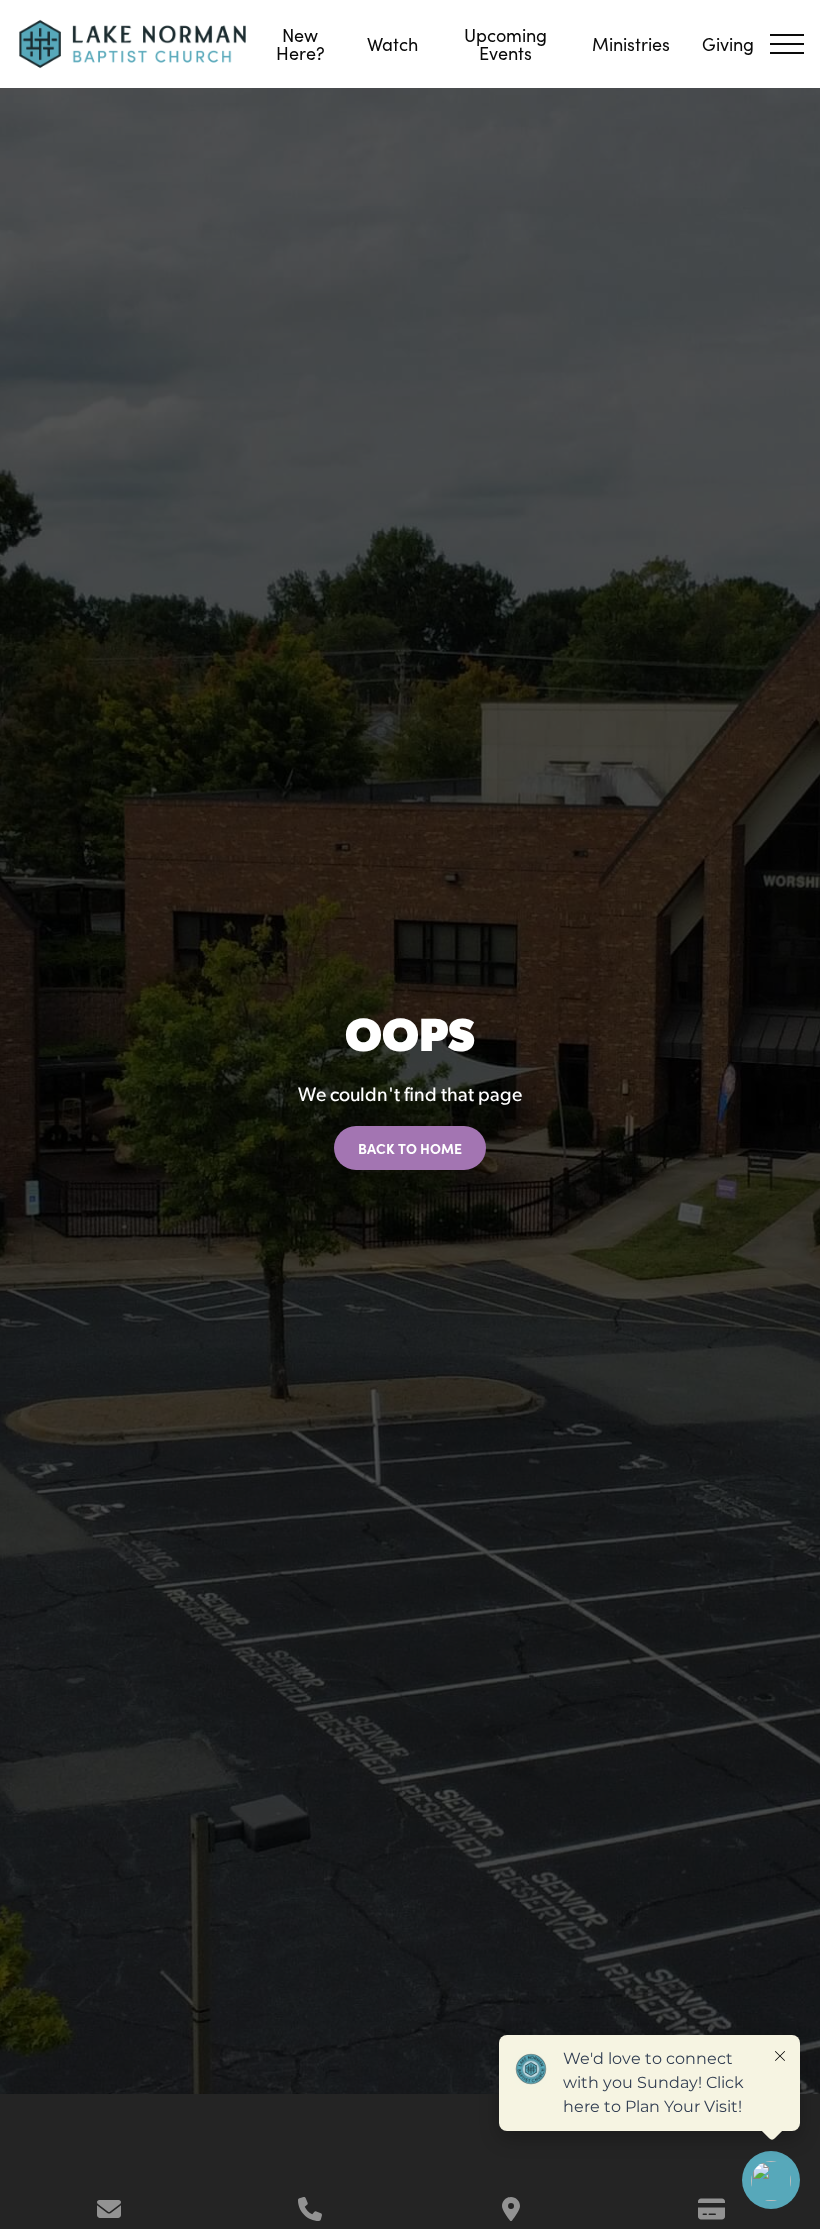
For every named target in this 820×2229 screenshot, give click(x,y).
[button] (787, 44)
